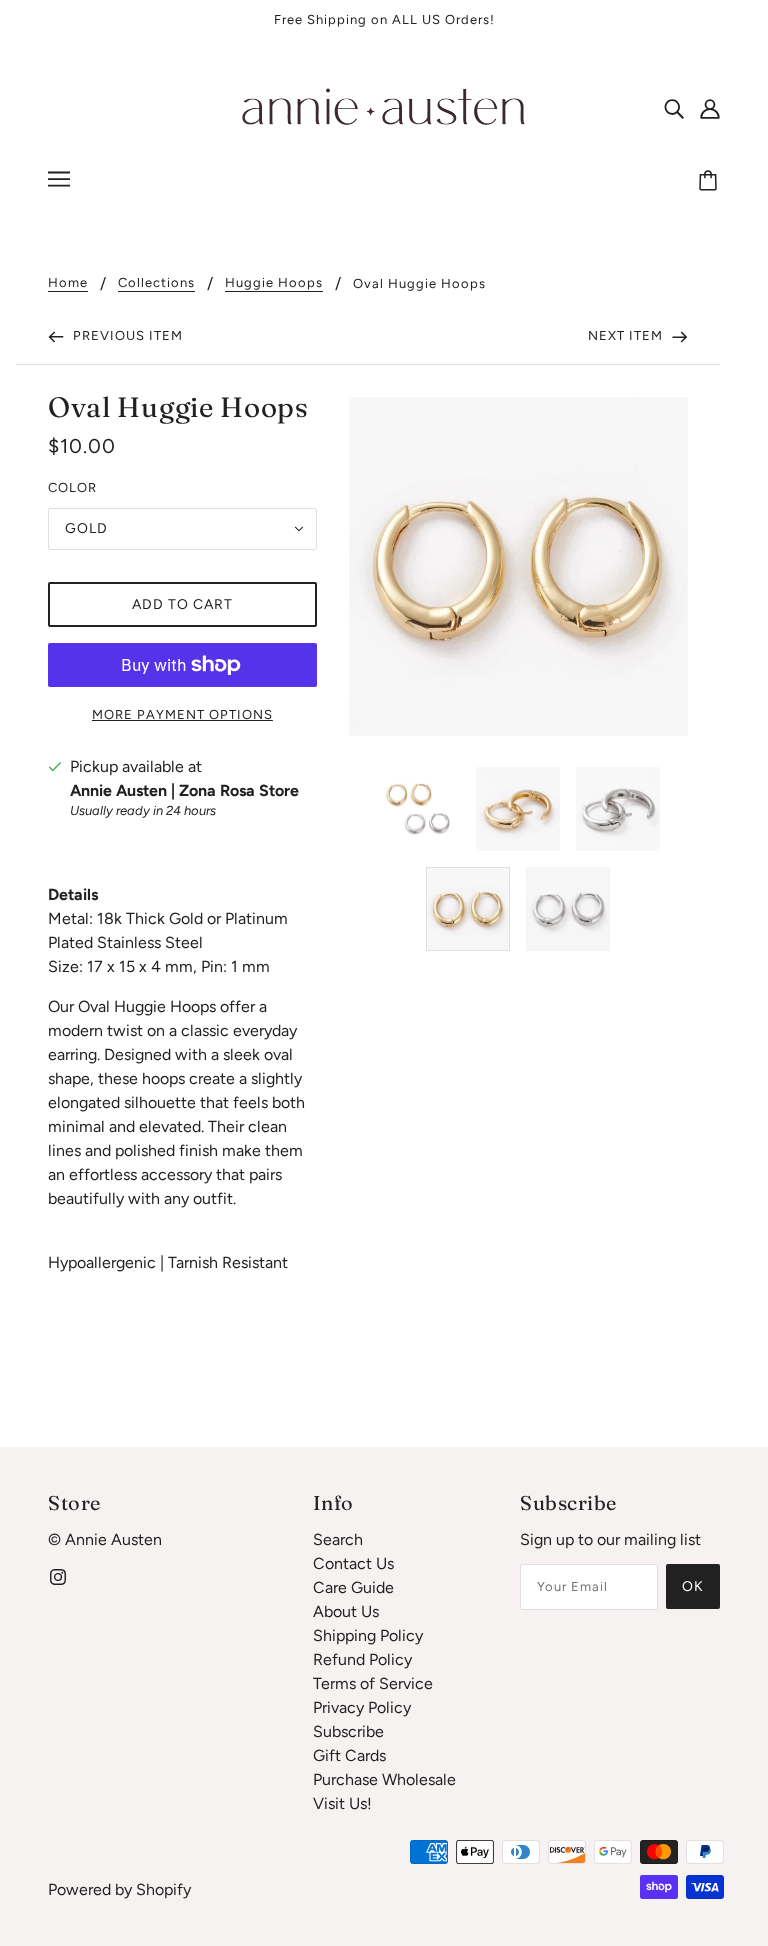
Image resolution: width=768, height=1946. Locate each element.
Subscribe (348, 1731)
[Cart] (711, 182)
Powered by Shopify (119, 1889)
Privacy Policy (362, 1707)
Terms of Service (373, 1683)
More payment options (182, 714)
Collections (156, 283)
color (72, 487)
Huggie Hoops (274, 283)
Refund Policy (362, 1659)
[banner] (384, 106)
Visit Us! (342, 1803)
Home (68, 283)
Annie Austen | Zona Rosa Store (184, 790)
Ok (693, 1586)
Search (338, 1539)
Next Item (627, 335)
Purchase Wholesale (384, 1779)
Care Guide (353, 1587)
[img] (674, 108)
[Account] (710, 108)
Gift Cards (349, 1755)
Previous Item (126, 335)
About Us (346, 1611)
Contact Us (353, 1563)
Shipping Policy (368, 1635)
